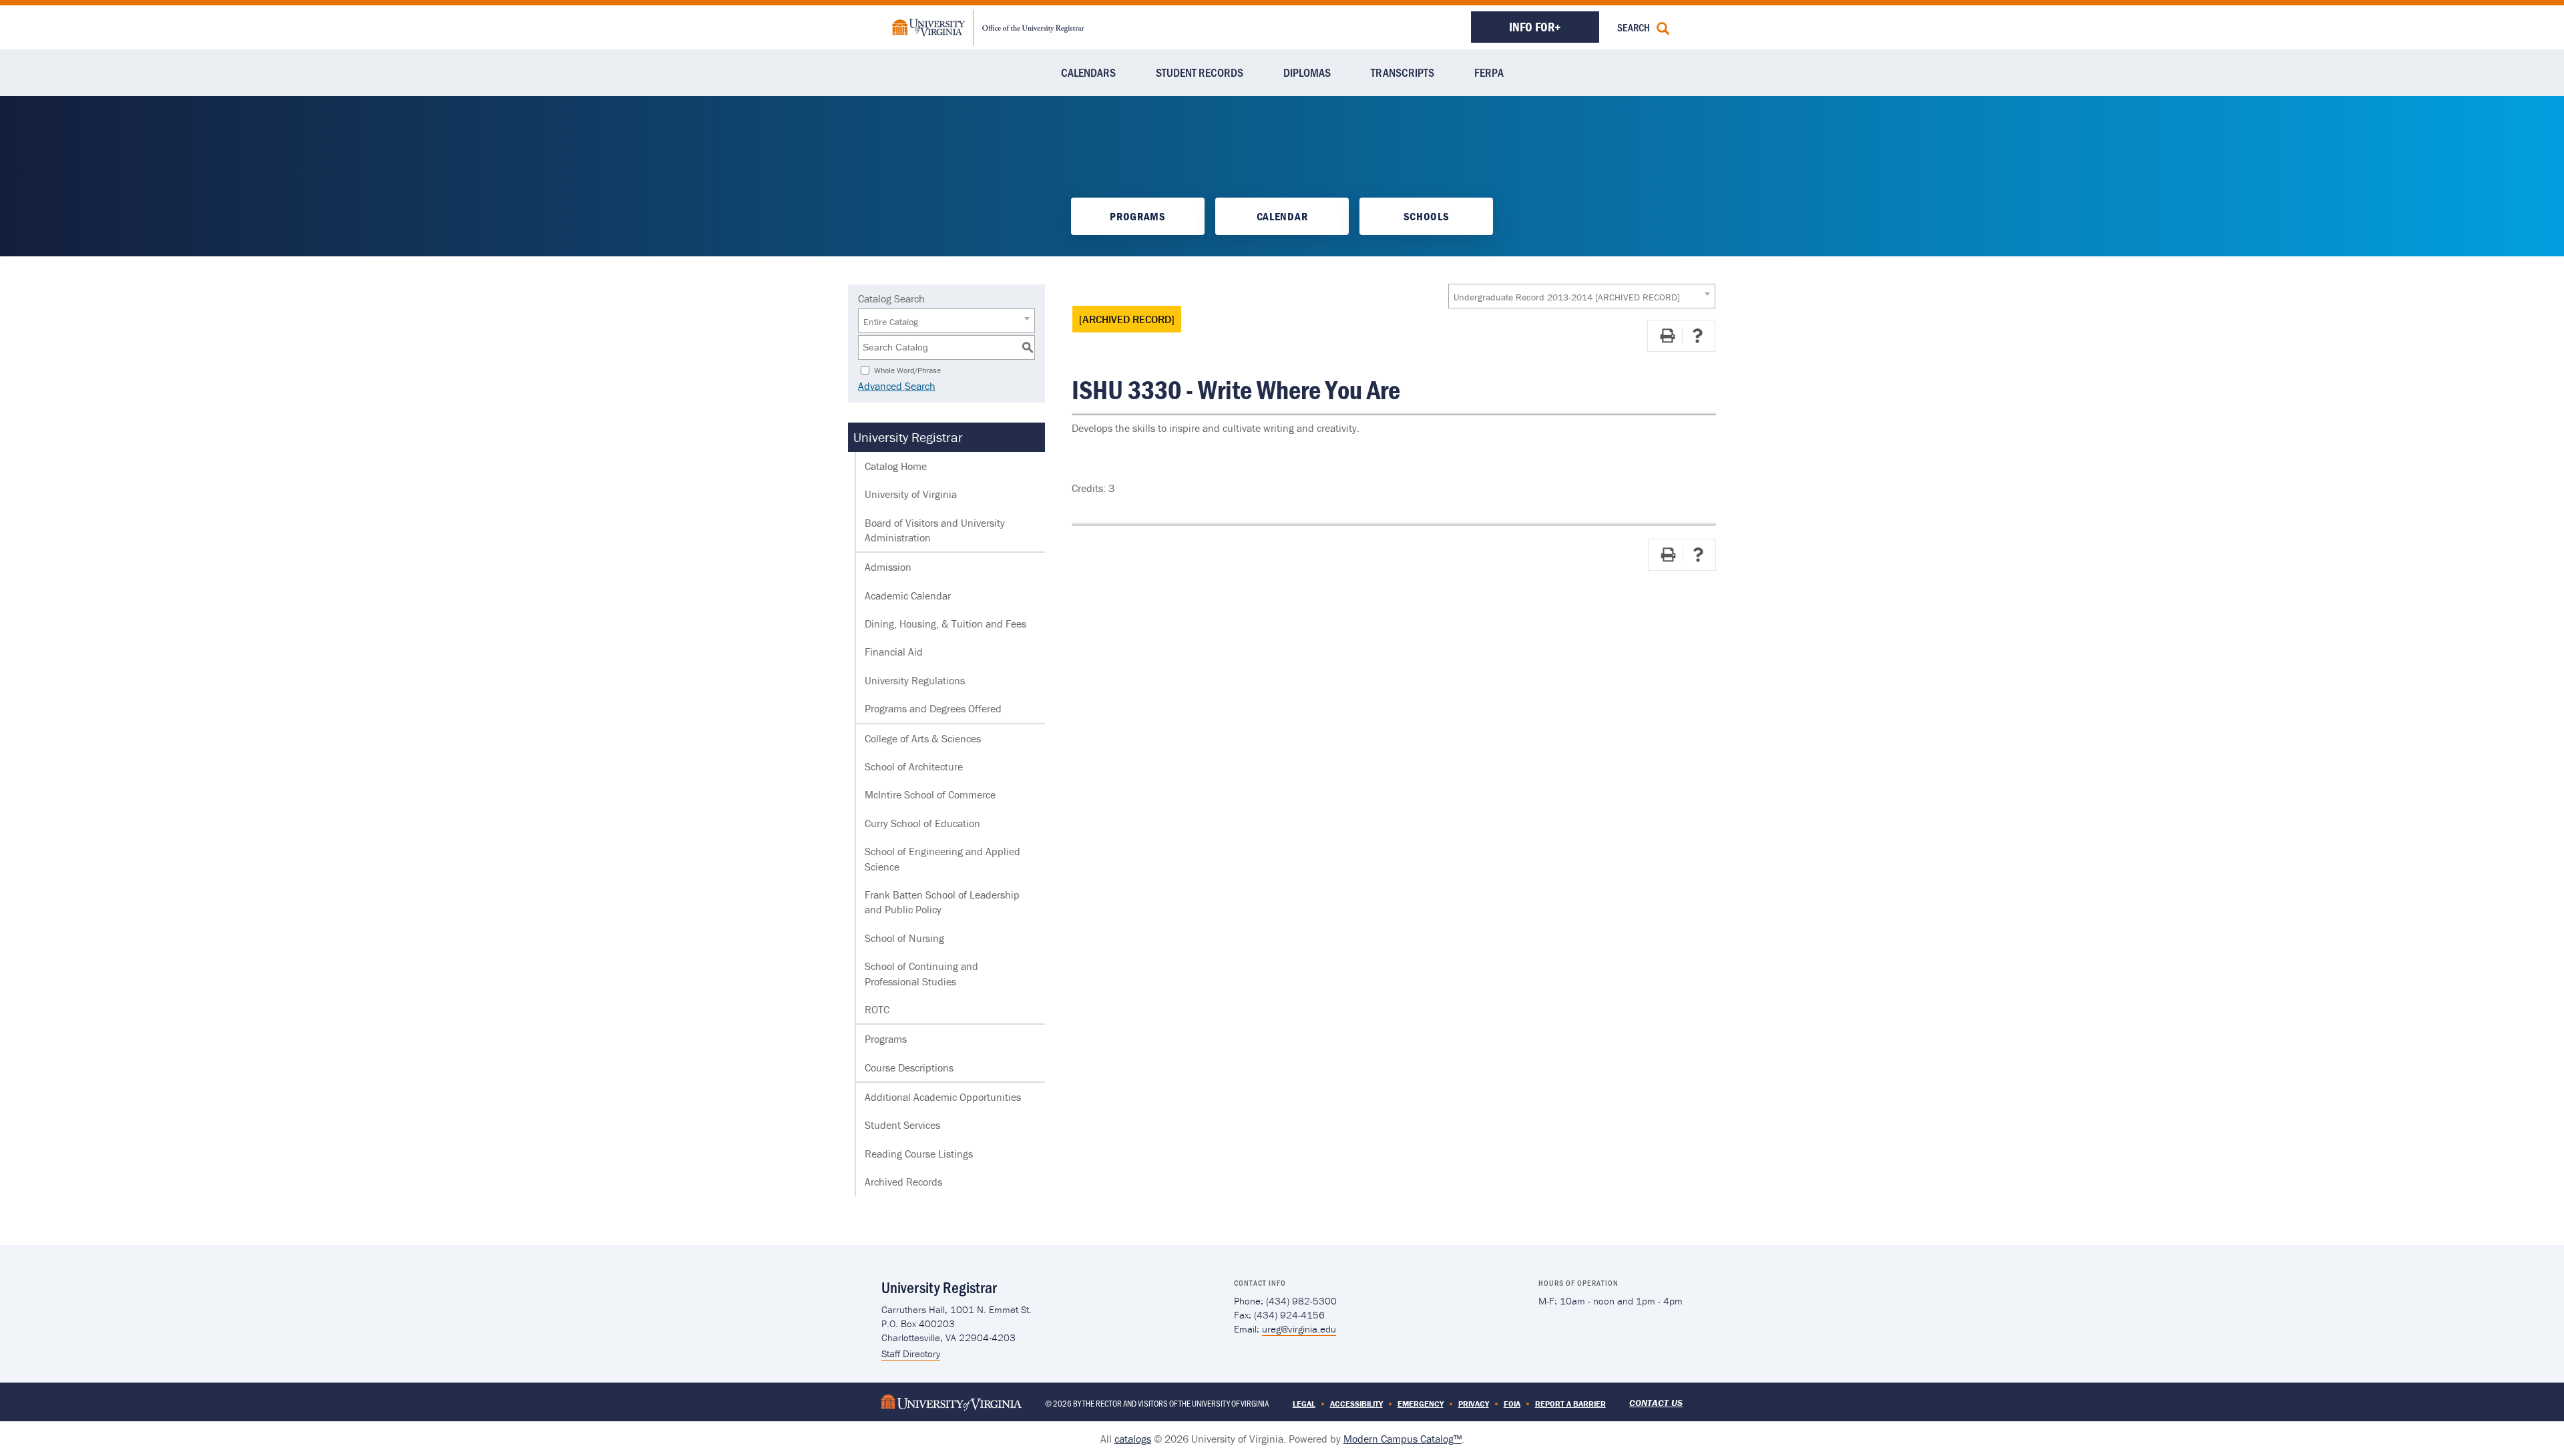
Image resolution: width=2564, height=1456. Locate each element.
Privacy (1474, 1404)
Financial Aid (894, 652)
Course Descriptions (909, 1067)
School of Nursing (904, 938)
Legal (1304, 1404)
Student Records (1200, 72)
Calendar (1282, 216)
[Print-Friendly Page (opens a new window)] (1667, 336)
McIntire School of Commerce (930, 794)
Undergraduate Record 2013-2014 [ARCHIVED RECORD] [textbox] (1567, 297)
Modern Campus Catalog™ (1403, 1439)
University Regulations (915, 680)
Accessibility (1356, 1404)
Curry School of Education (922, 823)
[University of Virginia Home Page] (951, 1402)
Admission (888, 567)
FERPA (1489, 72)
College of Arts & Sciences (923, 738)
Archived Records (903, 1182)
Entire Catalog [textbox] (891, 322)
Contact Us (1656, 1403)
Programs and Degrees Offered (933, 708)
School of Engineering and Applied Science (942, 859)
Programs (1137, 216)
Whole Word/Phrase (907, 370)
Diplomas (1307, 72)
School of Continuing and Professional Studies (921, 973)
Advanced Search (897, 386)
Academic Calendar (908, 595)
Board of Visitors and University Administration (935, 530)
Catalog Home (896, 466)
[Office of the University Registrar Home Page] (988, 26)
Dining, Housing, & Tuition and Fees (945, 624)
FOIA (1512, 1404)
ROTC (877, 1009)
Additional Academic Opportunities (943, 1097)
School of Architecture (914, 766)
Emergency (1421, 1404)
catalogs (1133, 1439)
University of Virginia (911, 494)
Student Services (902, 1125)
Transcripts (1403, 72)
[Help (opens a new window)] (1697, 336)
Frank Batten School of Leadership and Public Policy (942, 902)
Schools (1427, 216)
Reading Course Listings (919, 1154)
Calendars (1088, 72)
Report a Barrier (1570, 1404)
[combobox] (1582, 296)
